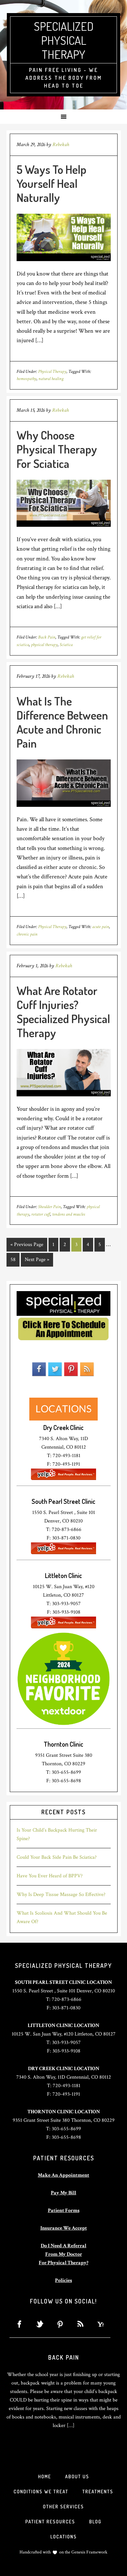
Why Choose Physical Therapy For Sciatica (57, 449)
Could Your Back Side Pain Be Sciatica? (57, 1857)
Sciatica (66, 645)
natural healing (51, 379)
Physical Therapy (52, 372)
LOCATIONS (64, 2537)
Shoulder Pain (49, 1207)
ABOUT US (77, 2476)
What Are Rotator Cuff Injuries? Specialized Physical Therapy (63, 1012)
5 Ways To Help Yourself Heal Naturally (51, 183)
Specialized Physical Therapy (64, 40)
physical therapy (44, 645)
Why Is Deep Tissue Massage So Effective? (61, 1895)
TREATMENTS (98, 2492)
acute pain (101, 927)
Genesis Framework (89, 2552)
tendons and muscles (69, 1214)
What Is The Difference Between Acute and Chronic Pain (62, 722)
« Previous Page (27, 1245)
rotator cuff (41, 1214)
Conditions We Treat (41, 2492)
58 (13, 1260)
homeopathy (27, 379)
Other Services (63, 2507)
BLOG (95, 2522)
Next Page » (37, 1260)
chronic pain (27, 934)
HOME (45, 2476)
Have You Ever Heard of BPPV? (50, 1876)
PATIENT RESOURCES (50, 2522)
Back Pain (47, 637)
